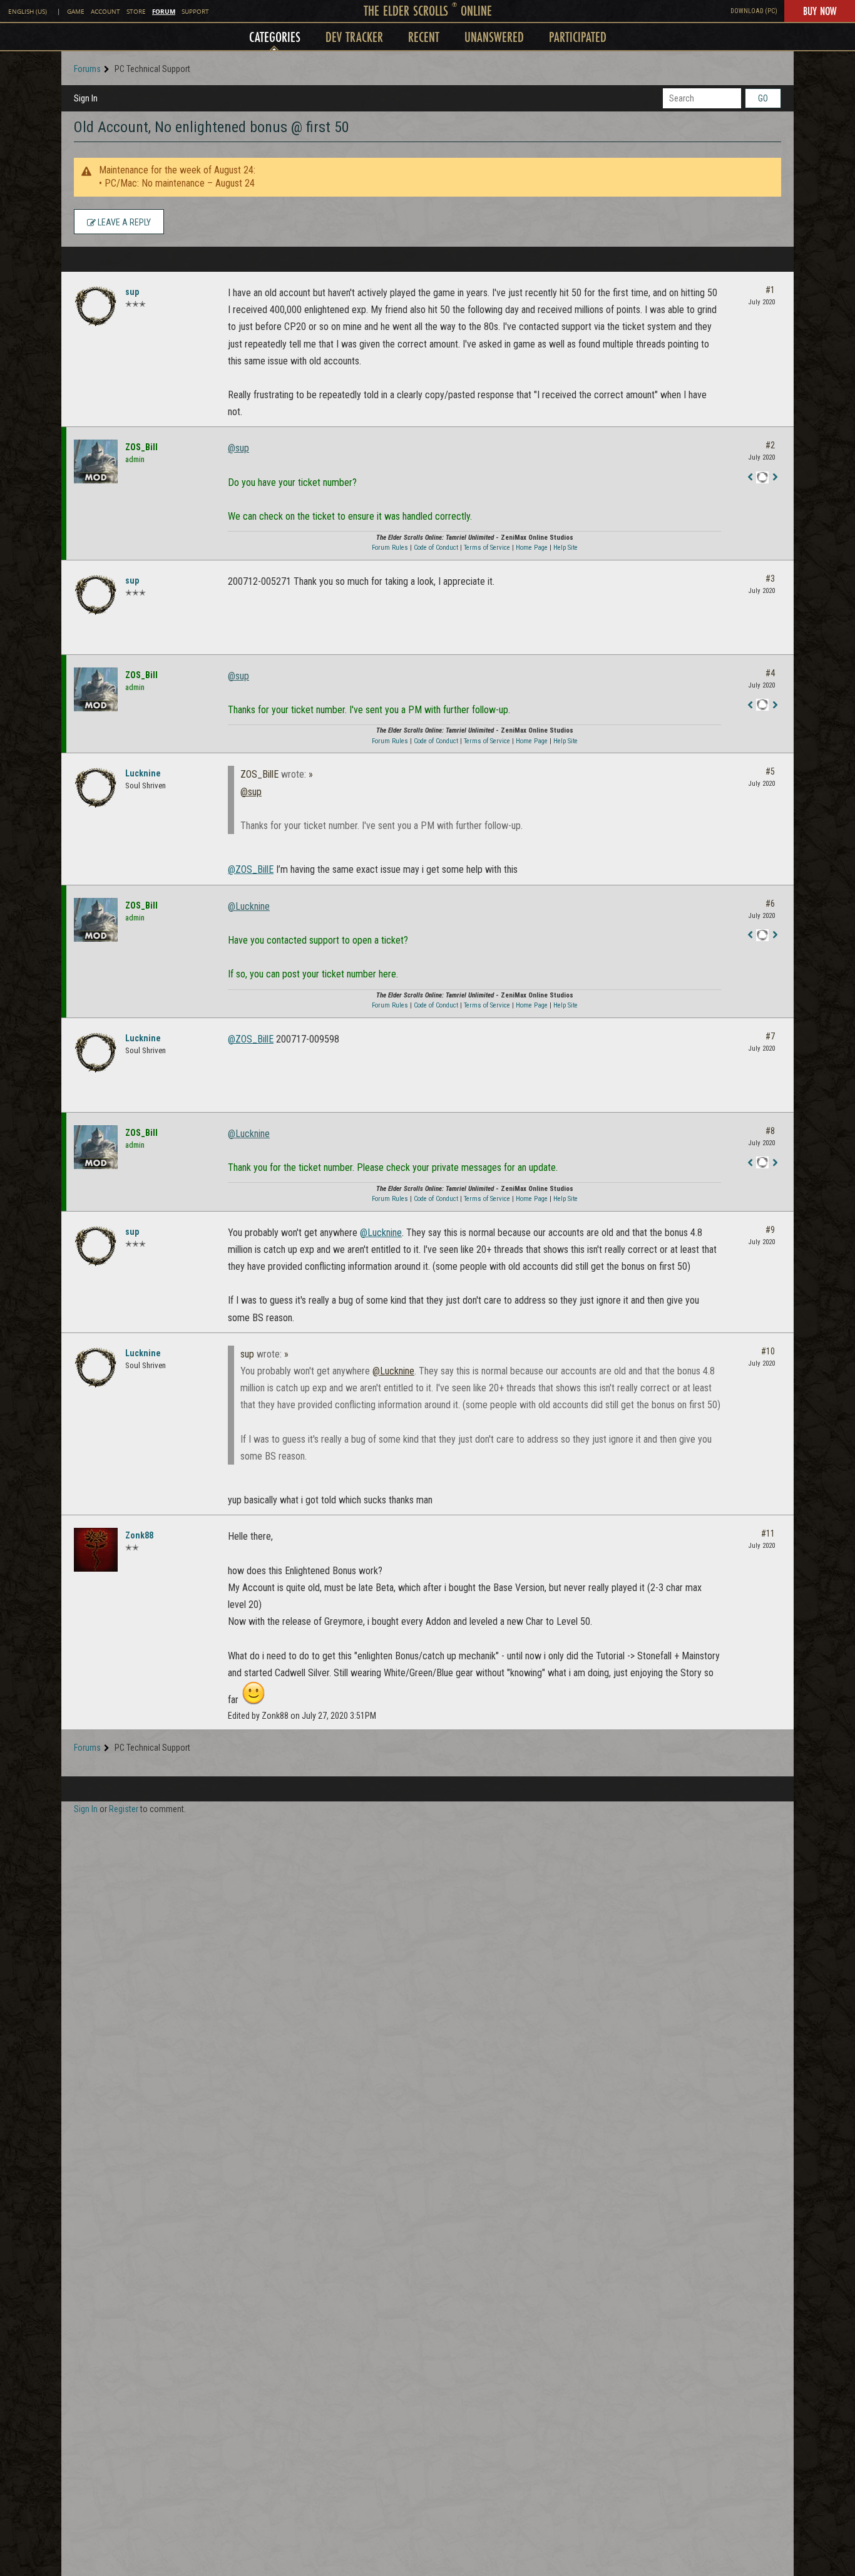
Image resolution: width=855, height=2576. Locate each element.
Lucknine (143, 773)
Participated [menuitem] (578, 37)
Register (124, 1809)
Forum (164, 11)
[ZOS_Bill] (96, 461)
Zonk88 (139, 1535)
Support (195, 12)
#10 (768, 1351)
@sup (238, 448)
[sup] (96, 306)
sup (132, 292)
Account (105, 12)
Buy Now (820, 11)
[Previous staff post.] (750, 478)
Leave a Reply (123, 222)
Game (76, 12)
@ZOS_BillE (251, 869)
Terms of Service (487, 548)
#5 (770, 771)
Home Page (532, 548)
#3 (770, 579)
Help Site (566, 548)
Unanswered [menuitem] (494, 37)
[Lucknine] (96, 788)
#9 (770, 1230)
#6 (770, 904)
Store (136, 12)
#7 (770, 1036)
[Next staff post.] (775, 478)
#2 (770, 445)
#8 (770, 1131)
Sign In (86, 98)
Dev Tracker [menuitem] (354, 37)
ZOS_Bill (141, 447)
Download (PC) (754, 11)
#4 (770, 673)
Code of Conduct (436, 548)
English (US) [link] (28, 12)
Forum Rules (390, 548)
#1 (770, 290)
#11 (768, 1533)
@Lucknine (249, 906)
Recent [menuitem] (424, 37)
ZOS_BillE (259, 774)
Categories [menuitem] (275, 37)
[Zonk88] (96, 1550)
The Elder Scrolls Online (428, 10)
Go (763, 98)
